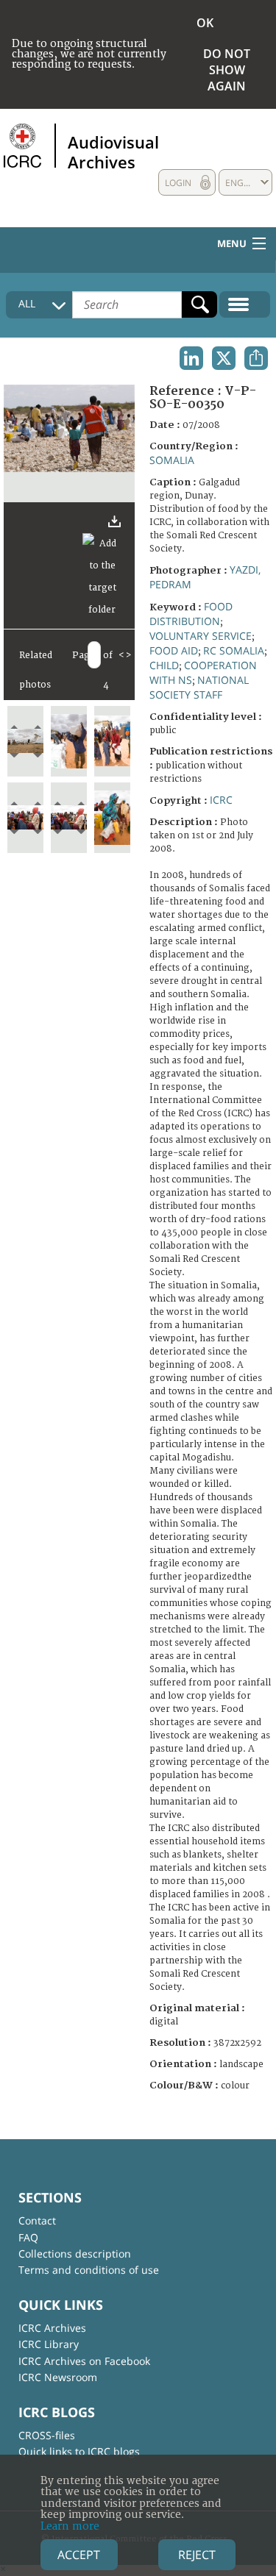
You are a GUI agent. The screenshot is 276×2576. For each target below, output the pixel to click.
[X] (224, 358)
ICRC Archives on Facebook (84, 2361)
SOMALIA (172, 460)
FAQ (28, 2237)
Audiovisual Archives (113, 151)
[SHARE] (256, 358)
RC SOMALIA (234, 650)
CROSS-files (47, 2435)
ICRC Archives (52, 2328)
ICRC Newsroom (58, 2377)
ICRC (221, 800)
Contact (37, 2220)
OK (205, 23)
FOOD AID (174, 650)
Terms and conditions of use (89, 2270)
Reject (197, 2555)
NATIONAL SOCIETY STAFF (199, 687)
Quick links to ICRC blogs (79, 2451)
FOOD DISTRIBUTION (191, 614)
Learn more (70, 2526)
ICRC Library (49, 2344)
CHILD (164, 665)
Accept (79, 2555)
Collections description (75, 2254)
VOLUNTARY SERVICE (201, 636)
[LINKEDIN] (191, 358)
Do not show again (227, 70)
